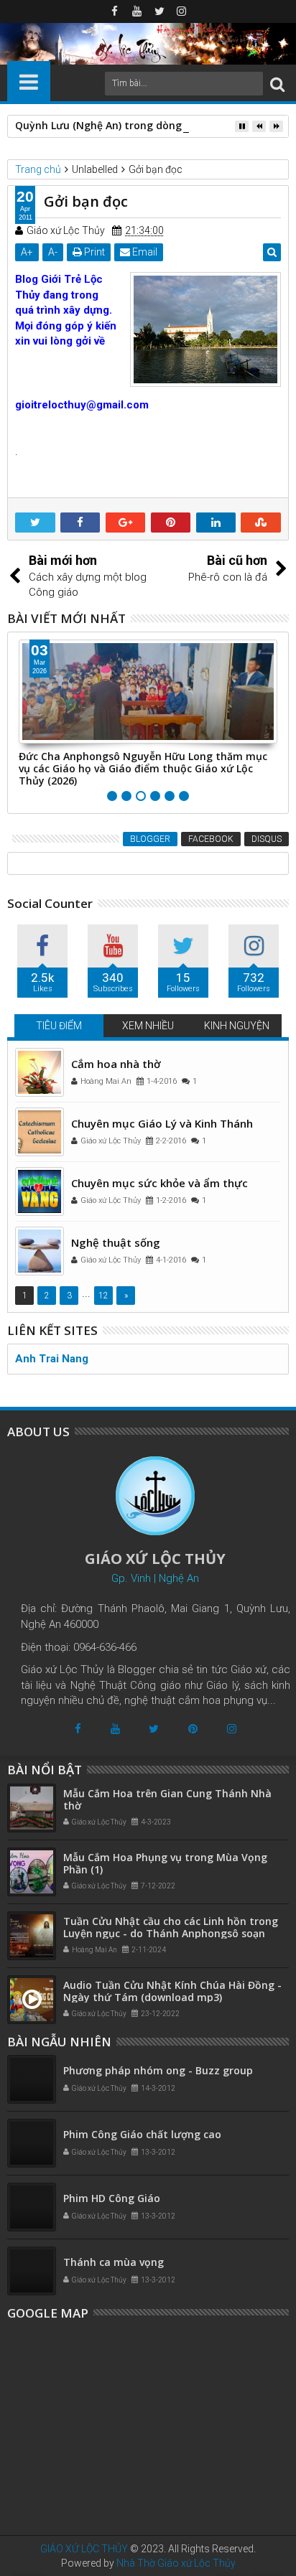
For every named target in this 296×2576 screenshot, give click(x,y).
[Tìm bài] (277, 84)
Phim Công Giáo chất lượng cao (142, 2134)
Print (93, 252)
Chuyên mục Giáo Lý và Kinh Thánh (162, 1123)
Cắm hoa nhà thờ (116, 1064)
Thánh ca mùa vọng (114, 2262)
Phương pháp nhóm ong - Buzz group (158, 2070)
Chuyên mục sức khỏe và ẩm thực (159, 1183)
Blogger (150, 839)
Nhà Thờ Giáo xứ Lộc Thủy (176, 2563)
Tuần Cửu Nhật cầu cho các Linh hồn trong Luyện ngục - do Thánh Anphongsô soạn (171, 1927)
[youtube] (137, 11)
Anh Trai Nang (52, 1359)
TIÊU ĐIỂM (59, 1026)
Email (144, 252)
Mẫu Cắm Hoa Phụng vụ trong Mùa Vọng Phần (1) (165, 1863)
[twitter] (159, 11)
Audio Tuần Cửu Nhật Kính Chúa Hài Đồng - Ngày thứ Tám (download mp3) (172, 1991)
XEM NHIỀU (148, 1026)
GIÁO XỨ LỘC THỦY (84, 2549)
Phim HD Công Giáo (112, 2198)
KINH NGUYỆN (237, 1026)
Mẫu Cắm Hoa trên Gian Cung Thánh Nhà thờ (167, 1799)
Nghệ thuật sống (116, 1242)
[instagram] (182, 11)
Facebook (211, 839)
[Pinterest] (193, 1729)
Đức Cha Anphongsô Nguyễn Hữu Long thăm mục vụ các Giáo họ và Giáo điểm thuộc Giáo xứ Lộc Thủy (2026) (143, 768)
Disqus (267, 839)
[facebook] (115, 11)
